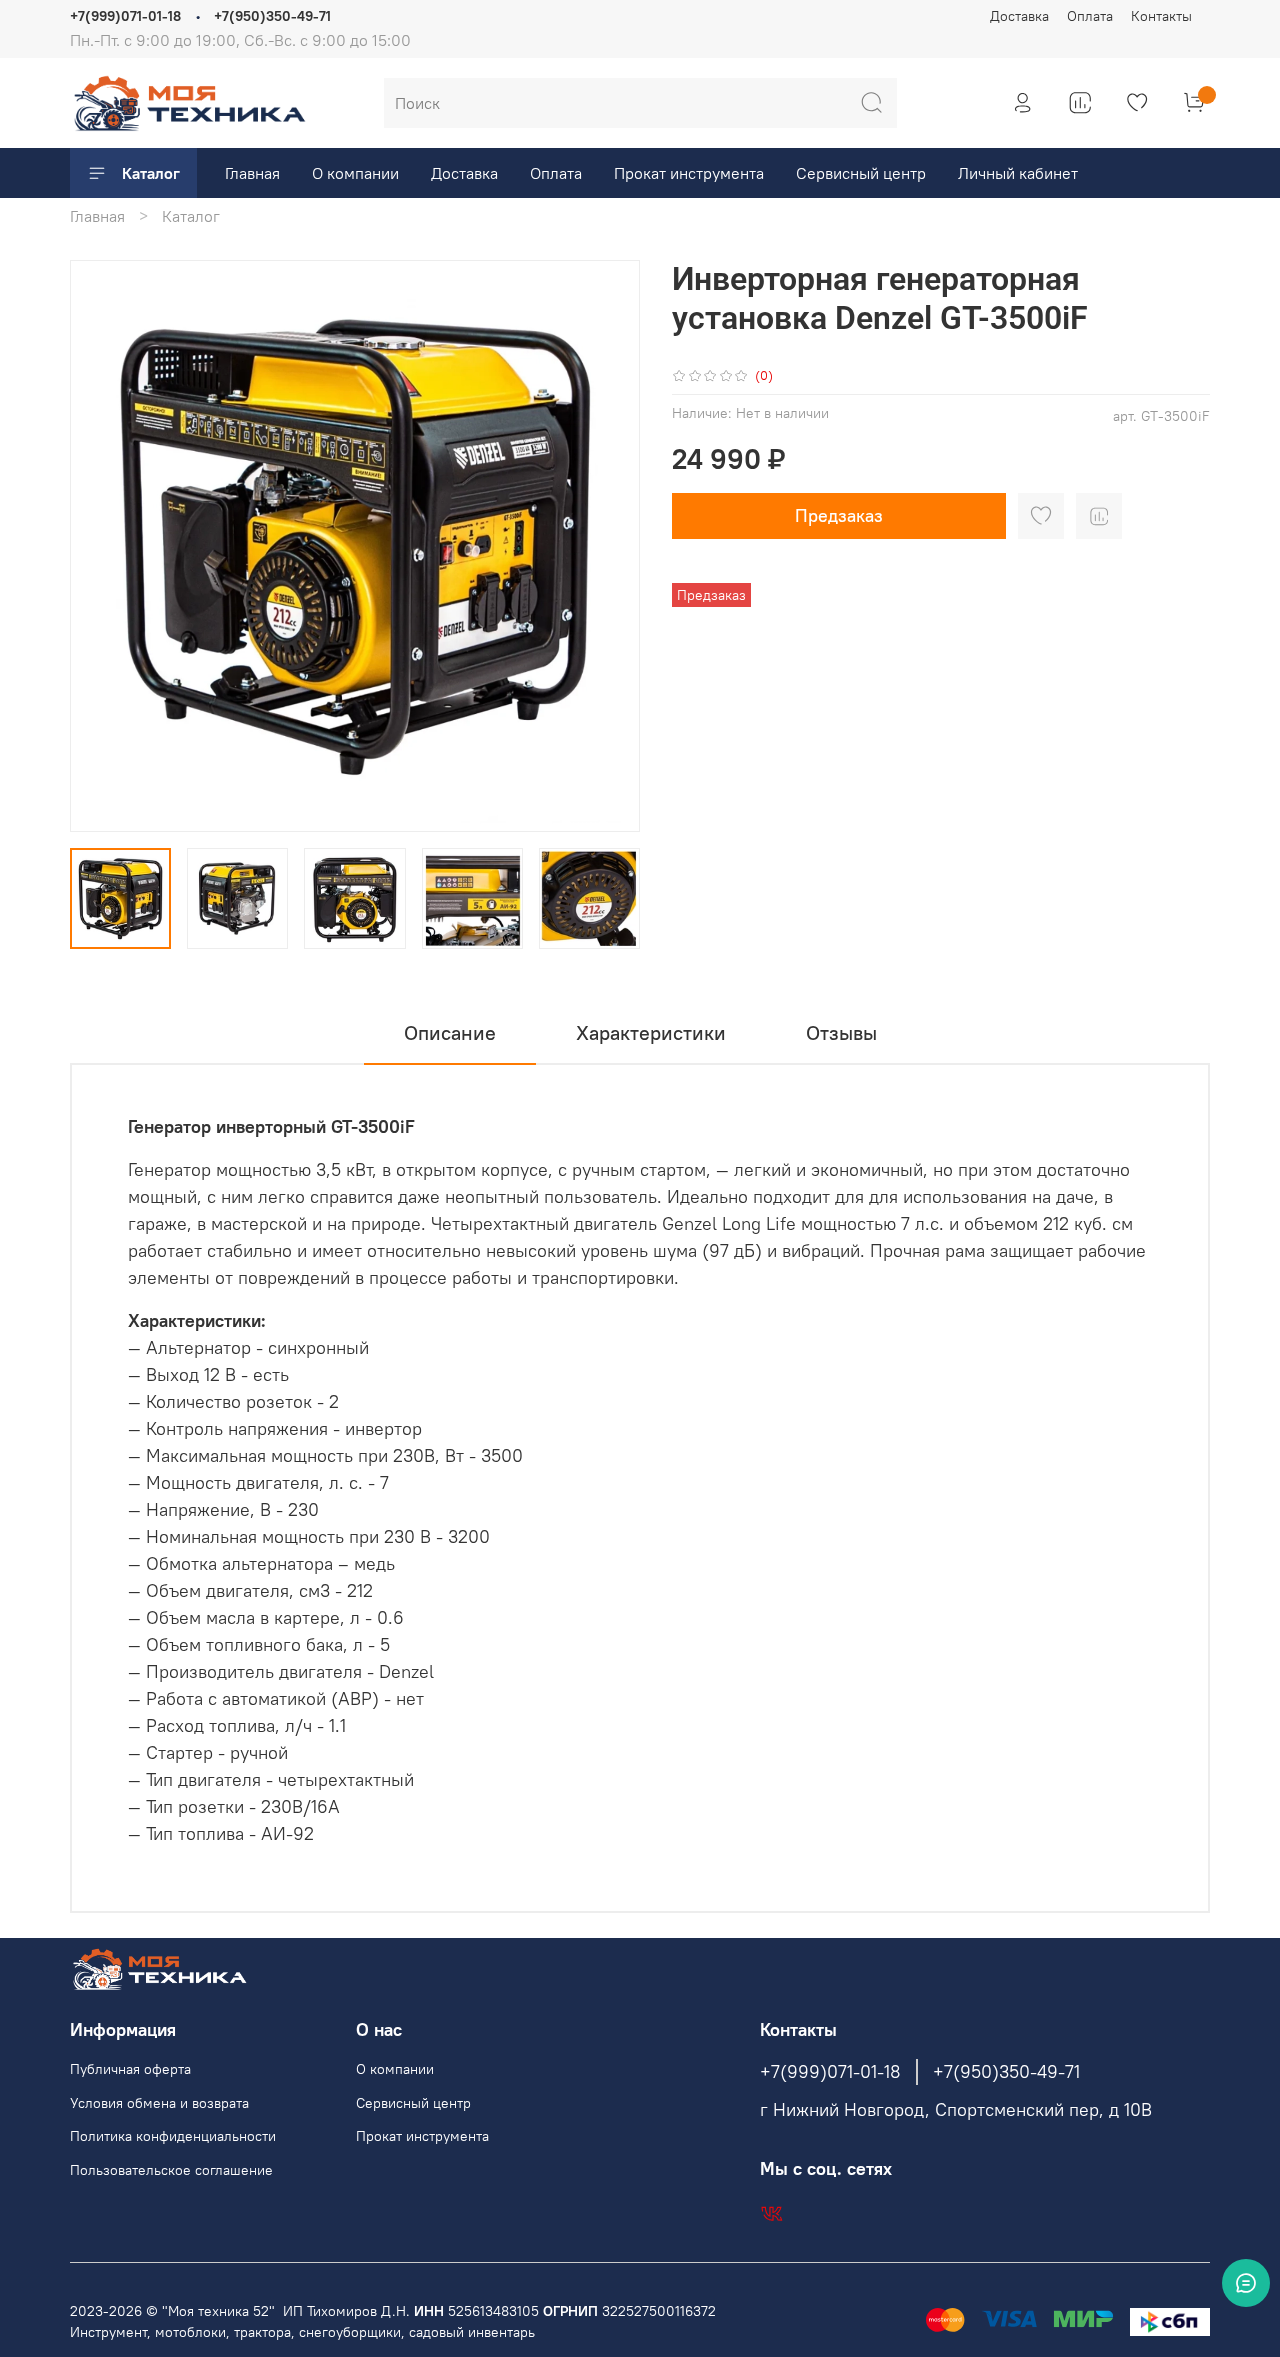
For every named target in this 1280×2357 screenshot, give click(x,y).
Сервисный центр (861, 173)
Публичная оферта (130, 2069)
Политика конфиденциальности (173, 2136)
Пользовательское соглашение (171, 2170)
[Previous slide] (102, 546)
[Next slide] (608, 546)
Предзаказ (839, 515)
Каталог (151, 173)
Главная (252, 173)
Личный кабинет (1018, 173)
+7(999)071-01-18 (125, 16)
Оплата (1090, 16)
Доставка (1019, 16)
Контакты (1161, 16)
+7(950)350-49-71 (272, 16)
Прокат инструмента (689, 173)
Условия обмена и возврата (159, 2103)
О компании (355, 173)
